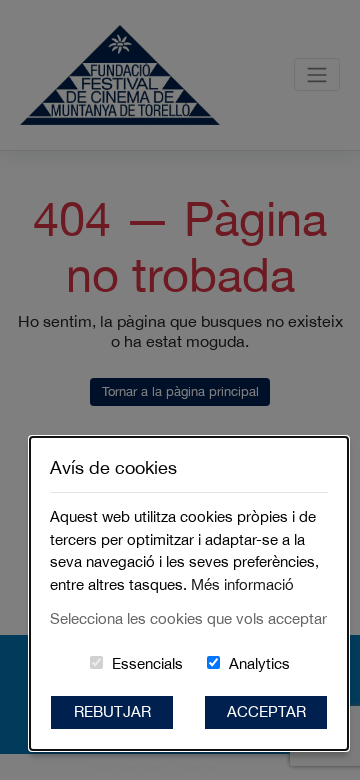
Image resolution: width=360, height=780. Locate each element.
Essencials (147, 663)
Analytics (259, 663)
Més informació (242, 584)
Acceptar (266, 711)
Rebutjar (112, 711)
